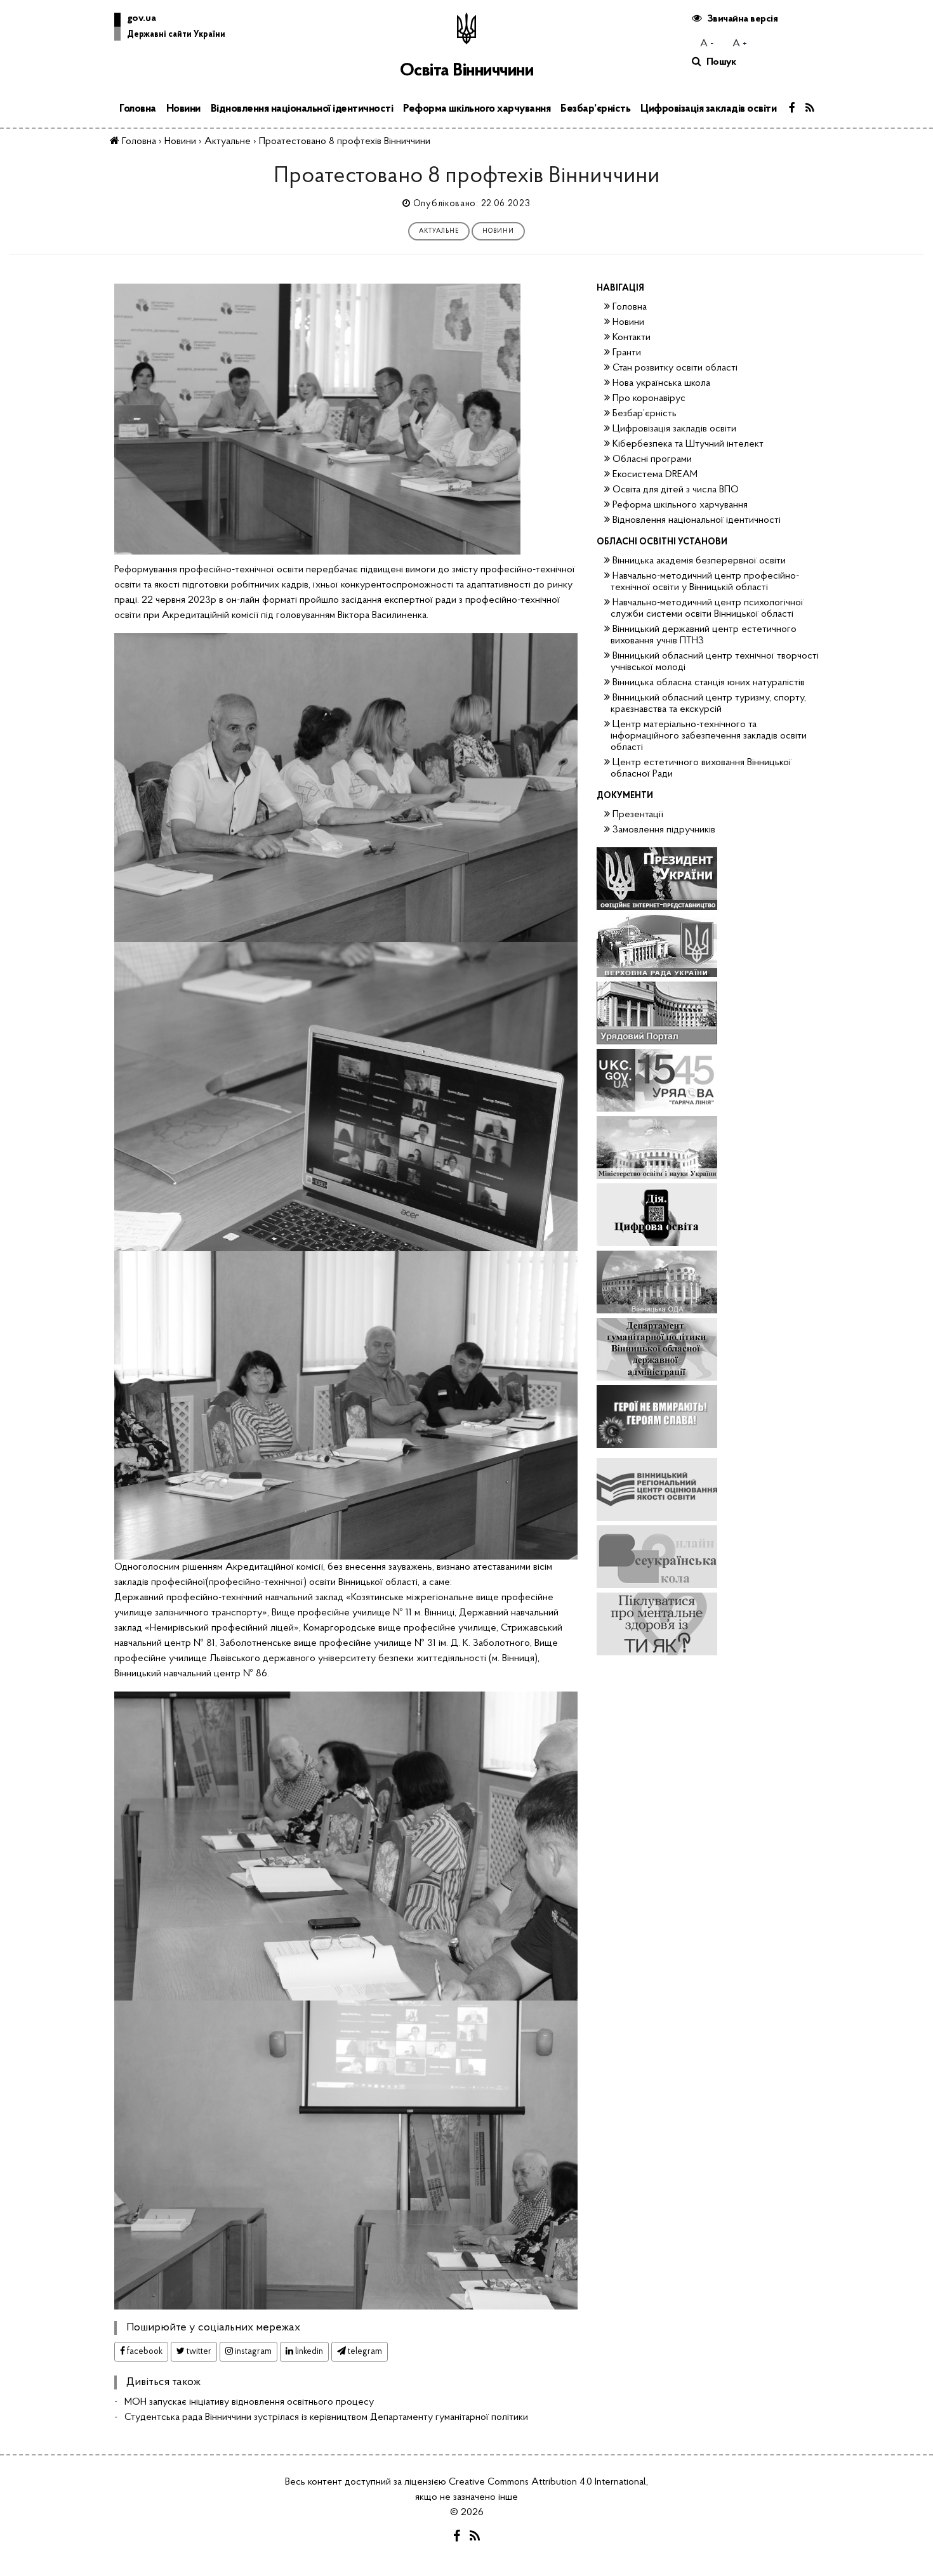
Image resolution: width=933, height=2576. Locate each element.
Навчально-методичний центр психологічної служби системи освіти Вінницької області (707, 608)
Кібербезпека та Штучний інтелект (688, 444)
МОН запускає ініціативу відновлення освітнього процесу (249, 2402)
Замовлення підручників (664, 830)
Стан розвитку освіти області (675, 368)
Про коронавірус (649, 398)
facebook (144, 2352)
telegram (364, 2352)
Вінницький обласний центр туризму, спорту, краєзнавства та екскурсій (708, 704)
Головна (138, 109)
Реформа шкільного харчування (477, 109)
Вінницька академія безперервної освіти (699, 561)
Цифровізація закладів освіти (708, 109)
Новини (183, 109)
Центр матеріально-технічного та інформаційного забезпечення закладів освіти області (709, 736)
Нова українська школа (661, 383)
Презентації (638, 815)
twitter (198, 2352)
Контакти (632, 338)
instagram (252, 2352)
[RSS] (810, 109)
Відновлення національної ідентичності (302, 109)
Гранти (627, 353)
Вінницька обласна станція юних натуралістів (709, 683)
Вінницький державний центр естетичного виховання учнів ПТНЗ (704, 635)
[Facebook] (792, 109)
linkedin (308, 2352)
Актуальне (439, 231)
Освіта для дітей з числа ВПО (676, 490)
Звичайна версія (743, 19)
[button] (170, 29)
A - (707, 44)
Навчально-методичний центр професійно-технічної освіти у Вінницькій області (705, 582)
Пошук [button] (721, 62)
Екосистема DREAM (655, 475)
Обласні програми (652, 459)
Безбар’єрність (595, 109)
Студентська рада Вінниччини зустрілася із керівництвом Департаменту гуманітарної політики (326, 2417)
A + (740, 44)
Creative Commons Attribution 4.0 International (547, 2482)
